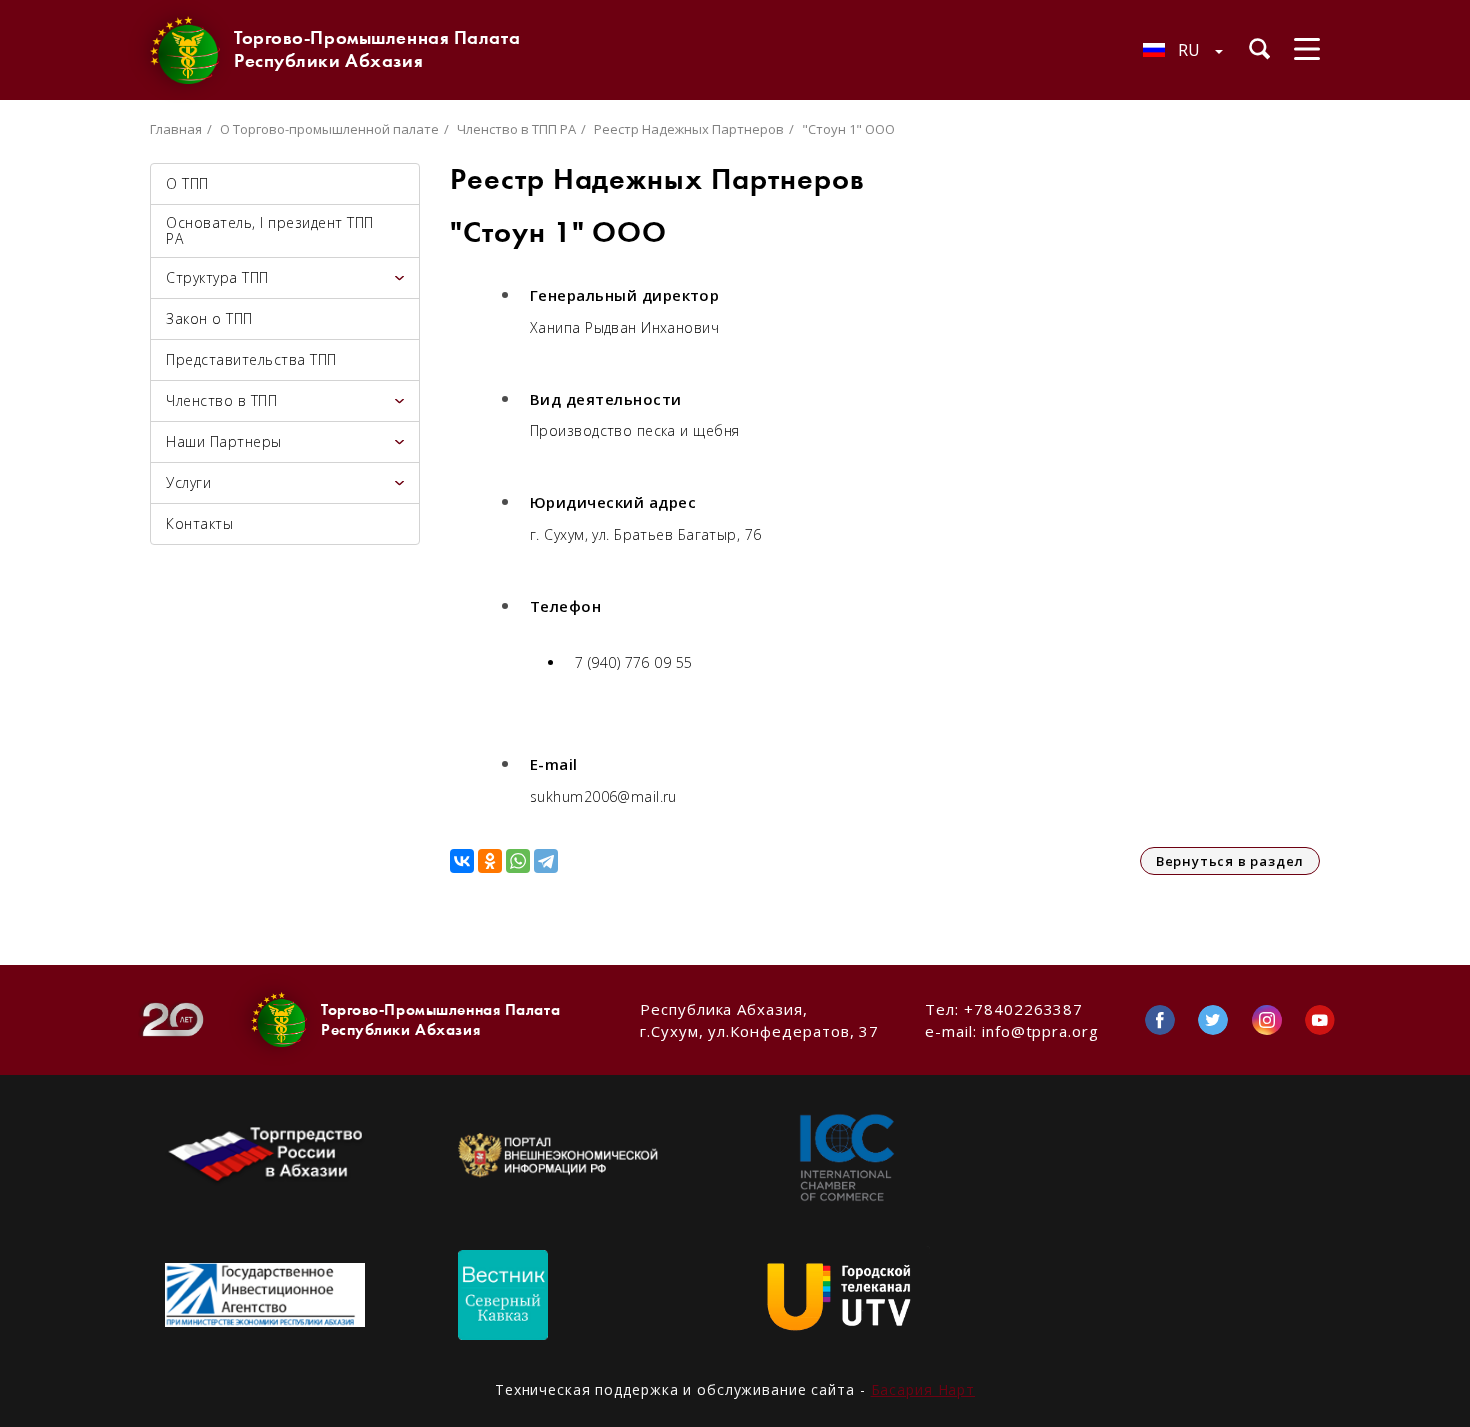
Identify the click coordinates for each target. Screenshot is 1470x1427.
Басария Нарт (923, 1389)
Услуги (188, 482)
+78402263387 (1023, 1009)
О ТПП (187, 183)
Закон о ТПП (209, 318)
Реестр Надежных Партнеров (689, 129)
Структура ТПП (217, 277)
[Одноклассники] (490, 861)
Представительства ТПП (251, 359)
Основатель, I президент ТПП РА (270, 230)
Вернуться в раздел (1230, 861)
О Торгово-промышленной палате (329, 129)
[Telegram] (546, 861)
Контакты (199, 523)
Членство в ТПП (221, 400)
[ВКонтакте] (462, 861)
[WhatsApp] (518, 861)
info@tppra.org (1040, 1031)
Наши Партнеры (224, 441)
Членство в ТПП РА (516, 129)
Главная (176, 129)
